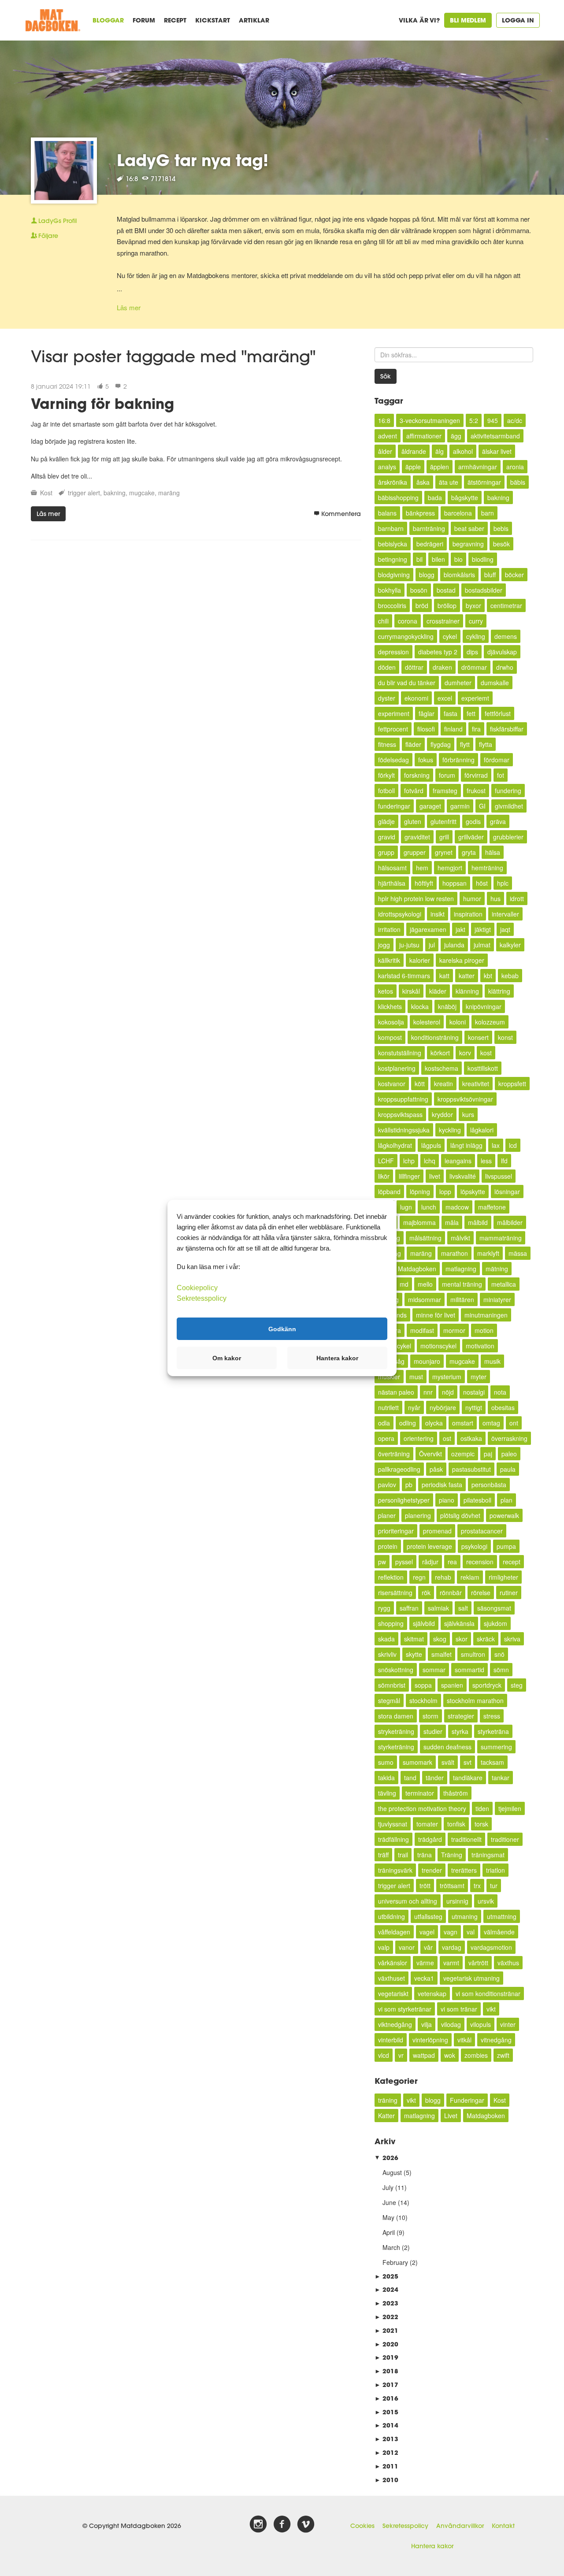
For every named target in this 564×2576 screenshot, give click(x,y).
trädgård (430, 1839)
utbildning (391, 1916)
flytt (465, 744)
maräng (169, 493)
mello (425, 1284)
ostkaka (471, 1438)
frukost (476, 791)
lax (496, 1145)
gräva (498, 821)
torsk (481, 1824)
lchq (430, 1161)
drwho (505, 667)
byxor (473, 605)
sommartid (469, 1670)
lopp (445, 1191)
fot (501, 775)
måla (452, 1222)
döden (387, 667)
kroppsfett (512, 1084)
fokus (426, 760)
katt (444, 976)
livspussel (499, 1176)
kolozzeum (490, 1022)
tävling (387, 1793)
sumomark (417, 1762)
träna (425, 1855)
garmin (460, 806)
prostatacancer (482, 1531)
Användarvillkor (460, 2526)
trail (403, 1855)
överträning (394, 1454)
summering (496, 1747)
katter (467, 976)
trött (425, 1886)
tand (410, 1778)
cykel (450, 636)
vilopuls (481, 2024)
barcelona (458, 513)
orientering (419, 1438)
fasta (451, 713)
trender (432, 1870)
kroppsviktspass (400, 1114)
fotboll (386, 791)
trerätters (464, 1870)
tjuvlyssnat (393, 1824)
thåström (456, 1793)
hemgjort (450, 868)
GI (482, 806)
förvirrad (476, 775)
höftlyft (424, 883)
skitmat (414, 1639)
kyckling (450, 1130)
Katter (386, 2116)
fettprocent (393, 729)
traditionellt (466, 1839)
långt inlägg (466, 1145)
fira (476, 729)
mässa (518, 1253)
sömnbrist (392, 1685)
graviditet (417, 837)
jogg (384, 945)
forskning (417, 775)
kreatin (443, 1084)
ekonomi (416, 698)
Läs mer (129, 307)
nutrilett (388, 1407)
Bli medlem (468, 20)
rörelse (481, 1592)
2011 (386, 2466)
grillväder (471, 837)
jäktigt (483, 929)
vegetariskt (393, 1993)
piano (447, 1500)
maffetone (492, 1207)
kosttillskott (483, 1068)
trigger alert (84, 493)
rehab (443, 1577)
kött (420, 1084)
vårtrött (478, 1963)
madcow (457, 1207)
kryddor (442, 1114)
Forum (144, 20)
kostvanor (392, 1084)
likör (384, 1176)
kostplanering (397, 1068)
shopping (391, 1623)
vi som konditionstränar (488, 1993)
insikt (438, 914)
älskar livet (497, 451)
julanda (454, 945)
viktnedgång (395, 2024)
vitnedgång (496, 2040)
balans (387, 513)
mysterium (447, 1377)
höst (482, 883)
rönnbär (451, 1592)
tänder (435, 1778)
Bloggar (108, 20)
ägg (456, 436)
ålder (385, 451)
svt (468, 1762)
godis (473, 821)
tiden (482, 1808)
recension (480, 1562)
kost (486, 1053)
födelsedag (393, 760)
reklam (470, 1577)
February (395, 2262)
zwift (503, 2055)
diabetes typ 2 (438, 652)
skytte (414, 1654)
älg (440, 451)
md (404, 1284)
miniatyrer (497, 1299)
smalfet (442, 1654)
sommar (434, 1670)
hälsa (493, 852)
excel (445, 698)
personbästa (489, 1485)
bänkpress (420, 513)
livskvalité (463, 1176)
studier (433, 1731)
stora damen (396, 1716)
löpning (420, 1191)
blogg (427, 575)
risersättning (395, 1592)
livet (435, 1176)
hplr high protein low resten (416, 898)
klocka (420, 1006)
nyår (414, 1407)
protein (388, 1546)
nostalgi (474, 1392)
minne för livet (436, 1315)
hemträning (487, 868)
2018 (386, 2371)
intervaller (505, 914)
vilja (427, 2024)
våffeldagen (394, 1932)
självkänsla (459, 1623)
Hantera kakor (432, 2546)
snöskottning (396, 1670)
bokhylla (390, 590)
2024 (386, 2289)
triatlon (495, 1870)
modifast (422, 1330)
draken (442, 667)
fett (471, 713)
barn (488, 513)
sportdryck (487, 1685)
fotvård (414, 791)
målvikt (460, 1238)
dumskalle (495, 683)
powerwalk (504, 1515)
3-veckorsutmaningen (430, 420)
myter (479, 1377)
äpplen (440, 467)
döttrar (414, 667)
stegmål (389, 1700)
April (389, 2232)
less (486, 1161)
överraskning (509, 1438)
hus (495, 898)
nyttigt (474, 1407)
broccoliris (392, 605)
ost (447, 1438)
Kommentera (341, 514)
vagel (427, 1932)
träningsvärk (395, 1870)
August (392, 2172)
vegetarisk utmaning (471, 1978)
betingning (393, 559)
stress (492, 1716)
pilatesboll (477, 1500)
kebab (510, 976)
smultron (473, 1654)
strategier (461, 1716)
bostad (446, 590)
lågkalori (482, 1130)
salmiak (438, 1608)
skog (440, 1639)
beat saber (469, 528)
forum (447, 775)
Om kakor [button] (227, 1358)
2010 (386, 2480)
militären (462, 1299)
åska (423, 482)
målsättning (425, 1238)
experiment (394, 713)
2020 (386, 2344)
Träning (452, 1855)
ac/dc (515, 420)
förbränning (458, 760)
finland (453, 729)
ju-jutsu (409, 945)
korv (465, 1053)
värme (425, 1963)
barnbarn (391, 528)
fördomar (497, 760)
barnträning (429, 528)
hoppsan (455, 883)
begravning (468, 544)
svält (448, 1762)
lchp (409, 1161)
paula (508, 1469)
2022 (386, 2317)
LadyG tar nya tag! (193, 160)
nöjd (448, 1392)
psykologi (474, 1546)
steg (517, 1685)
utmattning (502, 1916)
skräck (486, 1639)
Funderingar (467, 2100)
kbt (488, 976)
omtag (491, 1423)
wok (450, 2055)
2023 (386, 2303)
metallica (504, 1284)
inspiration (468, 914)
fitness (387, 744)
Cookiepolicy (197, 1288)
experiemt (475, 698)
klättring (499, 991)
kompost (390, 1037)
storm (430, 1716)
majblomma (419, 1222)
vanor (407, 1947)
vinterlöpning (430, 2040)
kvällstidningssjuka (404, 1130)
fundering (508, 791)
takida (386, 1778)
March (391, 2247)
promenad (437, 1531)
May (388, 2217)
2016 (386, 2398)
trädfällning (393, 1839)
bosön (419, 590)
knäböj (447, 1006)
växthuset (391, 1978)
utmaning (465, 1916)
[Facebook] (282, 2524)
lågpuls (431, 1145)
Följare (48, 236)
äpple (413, 467)
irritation (389, 929)
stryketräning (396, 1731)
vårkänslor (393, 1963)
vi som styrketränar (405, 2009)
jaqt (505, 929)
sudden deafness (447, 1747)
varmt (451, 1963)
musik (492, 1361)
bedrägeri (430, 544)
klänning (467, 991)
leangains (458, 1161)
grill (444, 837)
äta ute (449, 482)
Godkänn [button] (282, 1329)
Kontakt (503, 2526)
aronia (515, 467)
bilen (438, 559)
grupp (386, 852)
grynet (444, 852)
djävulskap (502, 652)
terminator (420, 1793)
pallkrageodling (399, 1469)
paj (488, 1454)
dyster (387, 698)
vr (401, 2055)
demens (506, 636)
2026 (386, 2158)
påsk (436, 1469)
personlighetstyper (404, 1500)
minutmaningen (486, 1315)
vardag (452, 1947)
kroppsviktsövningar (465, 1099)
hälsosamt (392, 868)
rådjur (430, 1562)
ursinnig (457, 1901)
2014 (386, 2425)
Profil (58, 221)
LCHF (386, 1161)
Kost (46, 493)
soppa (423, 1685)
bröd (422, 605)
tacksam (492, 1762)
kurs (468, 1114)
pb (409, 1485)
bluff (490, 575)
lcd (513, 1145)
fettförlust (498, 713)
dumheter (458, 683)
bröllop (447, 605)
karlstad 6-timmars (404, 976)
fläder (413, 744)
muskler (389, 1377)
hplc (503, 883)
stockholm (423, 1700)
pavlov (387, 1485)
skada (386, 1639)
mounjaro (427, 1361)
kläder (438, 991)
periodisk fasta (442, 1485)
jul (432, 945)
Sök (386, 376)
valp (384, 1947)
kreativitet (476, 1084)
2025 (386, 2276)
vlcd (384, 2055)
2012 (386, 2452)
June (389, 2202)
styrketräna (493, 1731)
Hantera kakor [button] (337, 1358)
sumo (386, 1762)
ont (514, 1423)
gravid (387, 837)
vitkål (464, 2040)
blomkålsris (459, 575)
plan (506, 1500)
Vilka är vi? (419, 20)
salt (463, 1608)
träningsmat (488, 1855)
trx (477, 1886)
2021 (386, 2330)
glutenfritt (443, 821)
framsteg (445, 791)
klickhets (390, 1006)
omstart (463, 1423)
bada (435, 497)
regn (419, 1577)
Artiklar (254, 20)
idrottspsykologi (400, 914)
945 (493, 420)
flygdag (441, 744)
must (416, 1377)
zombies (476, 2055)
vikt (491, 2009)
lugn (406, 1207)
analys (387, 467)
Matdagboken (417, 1269)
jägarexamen (428, 929)
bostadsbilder (484, 590)
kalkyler (510, 945)
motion (484, 1330)
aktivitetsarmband (495, 436)
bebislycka (393, 544)
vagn (451, 1932)
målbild (478, 1222)
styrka (460, 1731)
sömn (501, 1670)
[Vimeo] (306, 2524)
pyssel (404, 1562)
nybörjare (443, 1407)
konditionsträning (435, 1037)
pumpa (506, 1546)
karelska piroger (462, 960)
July (388, 2187)
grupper (415, 852)
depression (393, 652)
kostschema (442, 1068)
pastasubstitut (471, 1469)
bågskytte (465, 497)
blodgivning (394, 575)
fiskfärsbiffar (507, 729)
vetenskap (432, 1993)
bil (419, 559)
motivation (480, 1346)
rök (426, 1592)
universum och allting (408, 1901)
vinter (508, 2024)
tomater (427, 1824)
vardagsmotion (491, 1947)
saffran (409, 1608)
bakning (115, 493)
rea (452, 1562)
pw (382, 1562)
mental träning (462, 1284)
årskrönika (393, 482)
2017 (386, 2385)
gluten (413, 821)
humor (472, 898)
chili (383, 621)
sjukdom (495, 1623)
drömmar (474, 667)
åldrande (414, 451)
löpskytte (473, 1191)
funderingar (394, 806)
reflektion (391, 1577)
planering (418, 1515)
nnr (428, 1392)
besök (501, 544)
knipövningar (484, 1006)
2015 (386, 2412)
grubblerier (508, 837)
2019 (386, 2357)
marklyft (488, 1253)
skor (462, 1639)
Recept (175, 20)
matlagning (461, 1269)
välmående (499, 1932)
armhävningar (478, 467)
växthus (508, 1963)
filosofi (426, 729)
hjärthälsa (392, 883)
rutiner (509, 1592)
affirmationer (424, 436)
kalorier (420, 960)
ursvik (486, 1901)
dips (472, 652)
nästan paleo (396, 1392)
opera (386, 1438)
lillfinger (409, 1176)
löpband (389, 1191)
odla (384, 1423)
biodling (483, 559)
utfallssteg (428, 1916)
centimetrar (506, 605)
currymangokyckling (406, 636)
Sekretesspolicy (405, 2526)
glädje (386, 821)
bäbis (518, 482)
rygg (384, 1608)
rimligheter (503, 1577)
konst (505, 1037)
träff (383, 1855)
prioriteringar (396, 1531)
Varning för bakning (102, 403)
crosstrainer (443, 621)
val (471, 1932)
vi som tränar (459, 2009)
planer (387, 1515)
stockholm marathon (475, 1700)
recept (512, 1562)
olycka (434, 1423)
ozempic (463, 1454)
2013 (386, 2439)
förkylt (386, 775)
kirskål (411, 991)
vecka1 (424, 1978)
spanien (452, 1685)
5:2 (474, 420)
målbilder (510, 1222)
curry (476, 621)
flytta (486, 744)
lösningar (507, 1191)
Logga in (518, 20)
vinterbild (391, 2040)
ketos (386, 991)
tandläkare (468, 1778)
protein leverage (429, 1546)
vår (428, 1947)
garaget (430, 806)
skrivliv (387, 1654)
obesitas (503, 1407)
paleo (509, 1454)
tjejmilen (510, 1808)
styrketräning (396, 1747)
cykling (476, 636)
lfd (504, 1161)
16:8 (384, 420)
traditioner (505, 1839)
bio (458, 559)
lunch (429, 1207)
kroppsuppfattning (403, 1099)
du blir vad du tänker (407, 683)
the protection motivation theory (422, 1808)
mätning (497, 1269)
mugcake (142, 493)
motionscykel (438, 1346)
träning (388, 2100)
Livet (451, 2116)
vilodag (451, 2024)
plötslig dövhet (460, 1515)
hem (422, 868)
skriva (512, 1639)
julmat (482, 945)
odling (408, 1423)
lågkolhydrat (395, 1145)
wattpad (424, 2055)
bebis (501, 528)
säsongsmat (494, 1608)
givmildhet (509, 806)
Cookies (362, 2526)
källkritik (389, 960)
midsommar (425, 1299)
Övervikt (430, 1454)
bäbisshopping (398, 497)
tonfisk (456, 1824)
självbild (424, 1623)
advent (388, 436)
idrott (517, 898)
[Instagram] (258, 2524)
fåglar (427, 713)
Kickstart (213, 20)
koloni (458, 1022)
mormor (454, 1330)
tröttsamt (452, 1886)
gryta (469, 852)
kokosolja (391, 1022)
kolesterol (427, 1022)
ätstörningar (484, 482)
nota (500, 1392)
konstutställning (400, 1053)
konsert (478, 1037)
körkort (440, 1053)
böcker (514, 575)
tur (494, 1886)
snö (499, 1654)
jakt (460, 929)
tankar (501, 1778)
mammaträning (501, 1238)
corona (408, 621)
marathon (455, 1253)
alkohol (463, 451)
